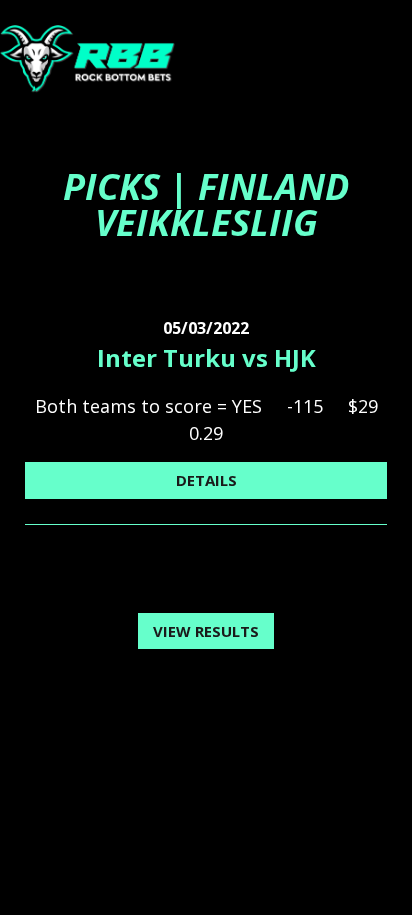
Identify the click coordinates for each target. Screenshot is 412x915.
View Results (206, 631)
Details (206, 480)
